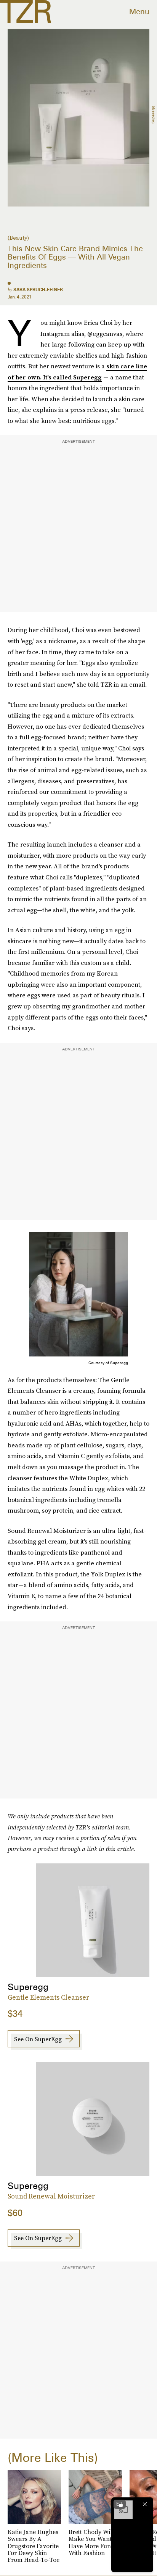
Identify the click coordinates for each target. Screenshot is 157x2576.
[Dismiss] (145, 2504)
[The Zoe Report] (26, 11)
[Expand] (120, 2504)
